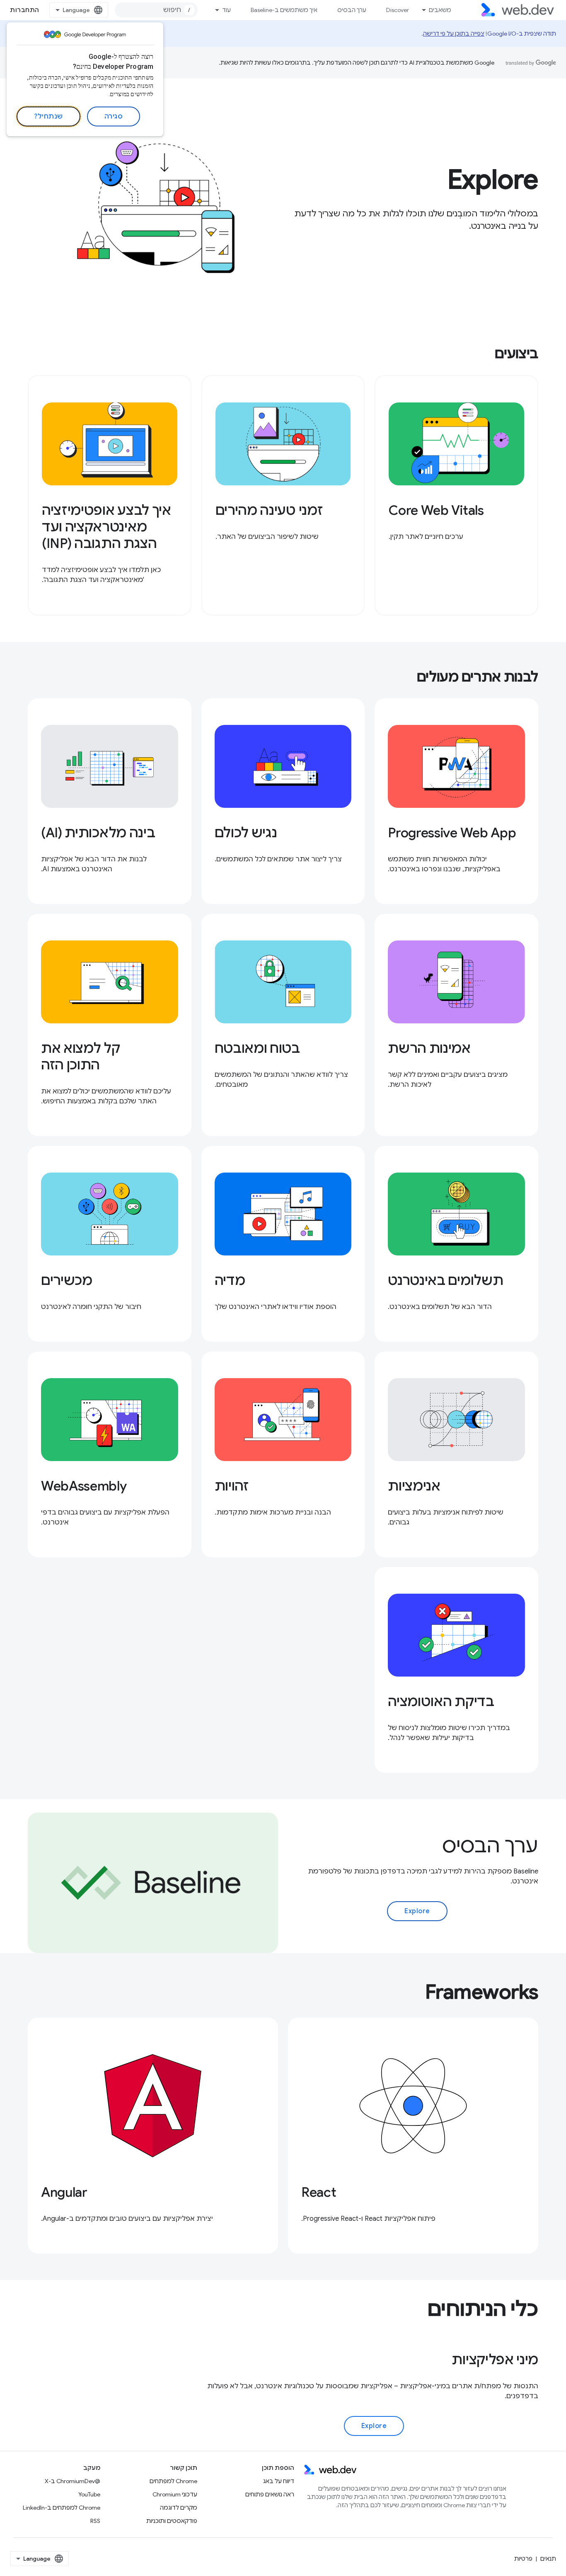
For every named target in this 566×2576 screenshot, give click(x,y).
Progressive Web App (452, 833)
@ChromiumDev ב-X (73, 2481)
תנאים (548, 2559)
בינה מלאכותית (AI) (98, 833)
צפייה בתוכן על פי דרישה (454, 34)
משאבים (440, 10)
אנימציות (414, 1486)
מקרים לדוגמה (179, 2508)
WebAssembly (84, 1486)
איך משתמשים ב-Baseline (284, 10)
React (319, 2192)
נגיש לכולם (246, 833)
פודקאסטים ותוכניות (172, 2521)
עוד (226, 10)
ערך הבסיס (352, 10)
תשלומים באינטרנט (445, 1280)
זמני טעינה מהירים (269, 510)
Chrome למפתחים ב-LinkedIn (62, 2508)
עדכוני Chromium (175, 2494)
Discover (398, 10)
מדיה (230, 1280)
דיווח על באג (279, 2481)
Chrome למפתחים (173, 2481)
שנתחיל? (48, 116)
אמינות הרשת (429, 1048)
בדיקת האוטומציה (441, 1701)
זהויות (232, 1486)
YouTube (89, 2494)
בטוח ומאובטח (257, 1048)
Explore (417, 1911)
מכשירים (67, 1280)
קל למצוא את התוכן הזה (80, 1057)
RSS (95, 2521)
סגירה (114, 116)
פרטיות (523, 2559)
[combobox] (156, 10)
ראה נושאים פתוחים (270, 2494)
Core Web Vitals (436, 510)
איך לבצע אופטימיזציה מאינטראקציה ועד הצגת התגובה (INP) (106, 527)
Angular (64, 2192)
